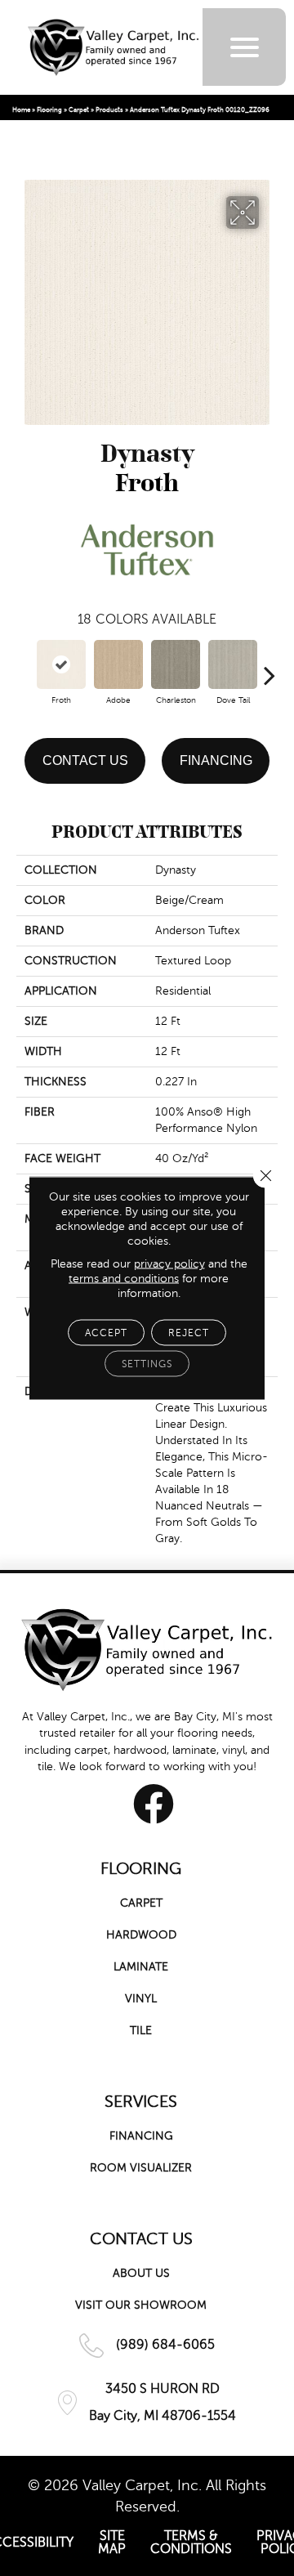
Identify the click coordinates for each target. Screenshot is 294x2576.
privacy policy (169, 1264)
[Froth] (61, 664)
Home (21, 110)
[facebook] (154, 1804)
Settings (147, 1364)
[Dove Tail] (233, 664)
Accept (106, 1333)
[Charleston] (176, 664)
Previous (24, 667)
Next (269, 667)
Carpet (79, 110)
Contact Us (85, 760)
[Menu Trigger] (245, 47)
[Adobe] (118, 664)
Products (109, 110)
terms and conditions (124, 1279)
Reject (189, 1333)
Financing (216, 760)
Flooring (49, 110)
